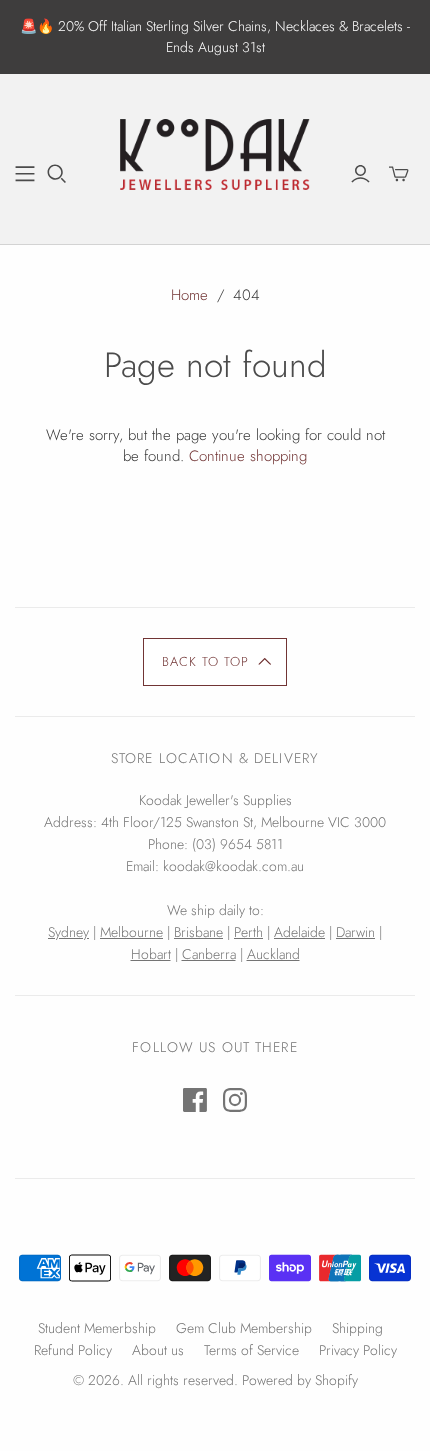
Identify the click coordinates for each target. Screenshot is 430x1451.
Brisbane (198, 932)
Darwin (355, 932)
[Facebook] (195, 1100)
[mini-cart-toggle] (399, 174)
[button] (215, 662)
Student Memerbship (97, 1328)
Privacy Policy (358, 1350)
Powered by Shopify (300, 1380)
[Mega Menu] (25, 174)
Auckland (273, 954)
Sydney (68, 932)
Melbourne (131, 932)
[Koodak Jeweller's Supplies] (215, 156)
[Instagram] (235, 1100)
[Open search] (57, 174)
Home (189, 295)
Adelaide (299, 932)
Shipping (357, 1328)
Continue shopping (248, 456)
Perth (248, 932)
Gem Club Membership (244, 1328)
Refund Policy (73, 1350)
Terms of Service (251, 1350)
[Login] (360, 174)
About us (158, 1350)
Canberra (209, 954)
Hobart (151, 954)
